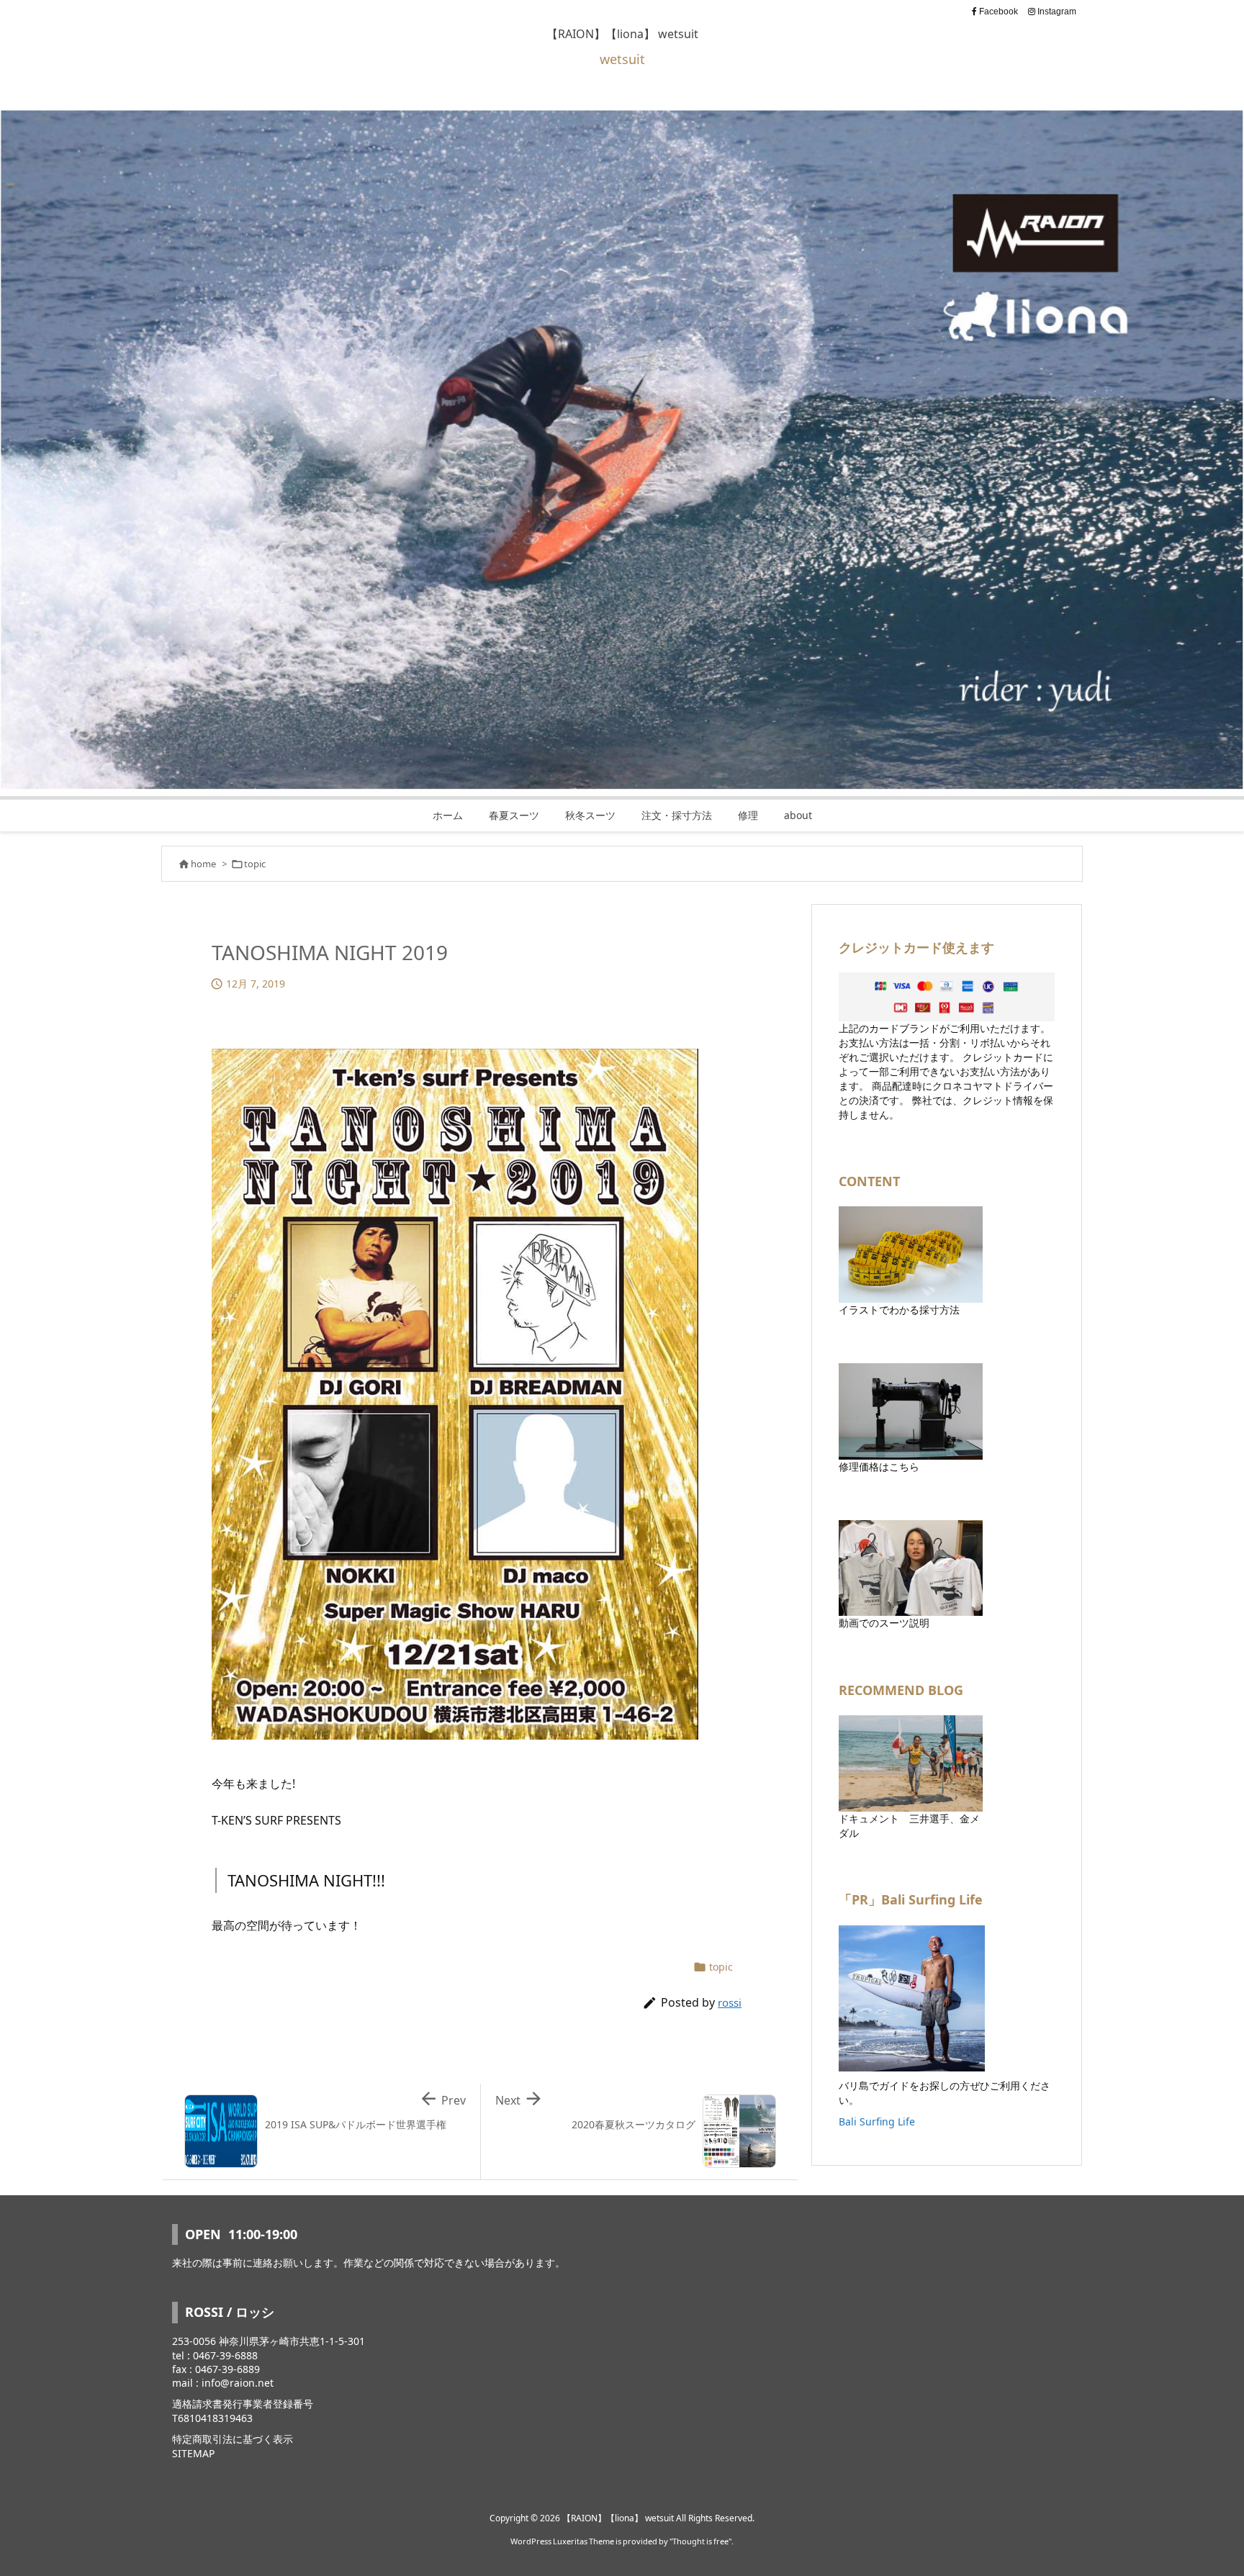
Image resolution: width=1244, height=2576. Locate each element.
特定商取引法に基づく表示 (233, 2439)
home (203, 864)
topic (255, 864)
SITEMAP (193, 2453)
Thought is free (700, 2541)
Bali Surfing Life (877, 2121)
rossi (730, 2002)
